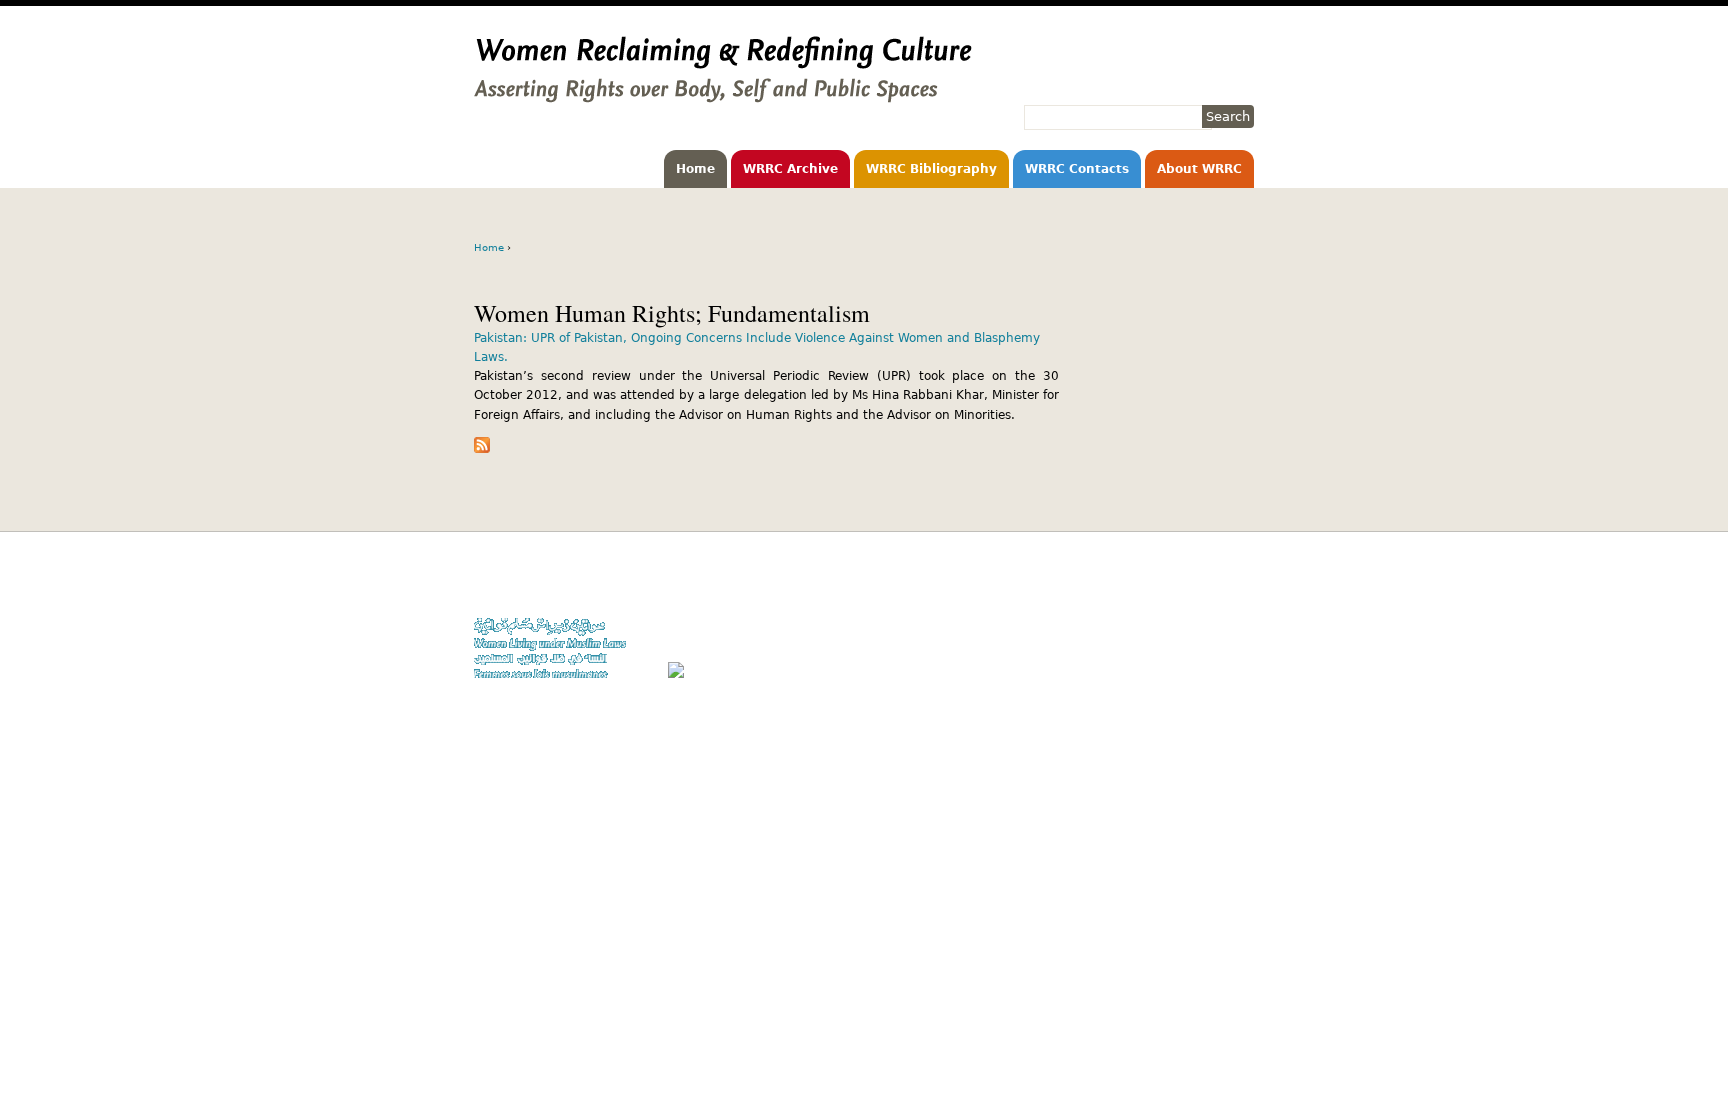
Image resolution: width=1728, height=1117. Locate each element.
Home (695, 169)
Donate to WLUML (1205, 582)
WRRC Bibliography (931, 169)
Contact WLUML (1211, 639)
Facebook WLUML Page (1190, 678)
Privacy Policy (1214, 620)
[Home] (723, 93)
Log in (1237, 659)
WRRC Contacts (1077, 169)
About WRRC (1199, 169)
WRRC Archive (790, 169)
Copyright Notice (1207, 601)
